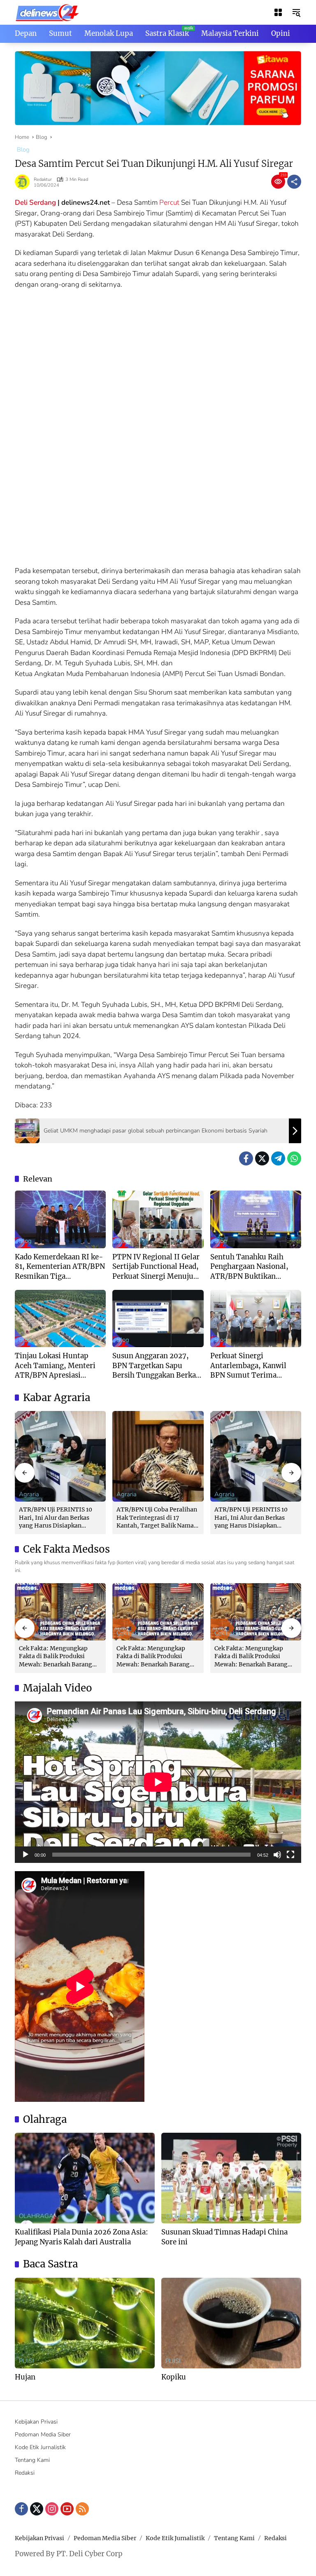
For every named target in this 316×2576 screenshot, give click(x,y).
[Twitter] (262, 1158)
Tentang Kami (32, 2460)
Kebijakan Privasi (36, 2422)
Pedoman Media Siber (43, 2434)
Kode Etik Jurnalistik (40, 2447)
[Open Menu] (278, 12)
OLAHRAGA (36, 2216)
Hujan (25, 2377)
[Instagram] (52, 2509)
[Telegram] (278, 1158)
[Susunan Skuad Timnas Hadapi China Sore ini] (231, 2178)
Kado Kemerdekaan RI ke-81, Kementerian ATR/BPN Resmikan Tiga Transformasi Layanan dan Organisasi (60, 1267)
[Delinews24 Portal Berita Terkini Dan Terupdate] (48, 12)
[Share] (294, 182)
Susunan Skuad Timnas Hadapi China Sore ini (224, 2237)
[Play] (26, 1855)
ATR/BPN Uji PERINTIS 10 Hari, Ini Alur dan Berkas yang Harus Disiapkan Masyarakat (56, 1518)
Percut (169, 202)
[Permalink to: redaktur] (24, 182)
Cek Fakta (130, 1633)
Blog (23, 150)
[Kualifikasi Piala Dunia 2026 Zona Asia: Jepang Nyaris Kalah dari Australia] (85, 2178)
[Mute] (277, 1855)
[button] (296, 12)
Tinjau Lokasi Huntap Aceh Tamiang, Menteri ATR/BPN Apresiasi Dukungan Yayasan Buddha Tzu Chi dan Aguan (55, 1366)
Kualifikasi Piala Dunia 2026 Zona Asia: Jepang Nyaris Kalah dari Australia (81, 2237)
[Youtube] (67, 2509)
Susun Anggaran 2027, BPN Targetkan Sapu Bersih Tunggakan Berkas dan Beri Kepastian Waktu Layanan (156, 1366)
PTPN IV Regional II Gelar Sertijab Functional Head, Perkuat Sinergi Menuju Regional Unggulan (156, 1267)
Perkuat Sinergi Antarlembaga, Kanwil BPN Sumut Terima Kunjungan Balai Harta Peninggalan (249, 1366)
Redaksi (25, 2473)
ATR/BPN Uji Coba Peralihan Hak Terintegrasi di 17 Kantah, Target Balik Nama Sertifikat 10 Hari (157, 1518)
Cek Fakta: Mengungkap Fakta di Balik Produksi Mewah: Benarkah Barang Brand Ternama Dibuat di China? (56, 1657)
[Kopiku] (231, 2323)
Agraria (29, 1494)
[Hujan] (85, 2323)
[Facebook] (246, 1158)
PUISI (27, 2361)
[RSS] (82, 2509)
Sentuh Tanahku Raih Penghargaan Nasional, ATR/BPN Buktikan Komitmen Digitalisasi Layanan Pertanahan (249, 1267)
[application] (158, 1782)
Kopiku (174, 2377)
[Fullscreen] (290, 1855)
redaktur (43, 179)
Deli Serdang (35, 202)
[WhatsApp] (294, 1158)
